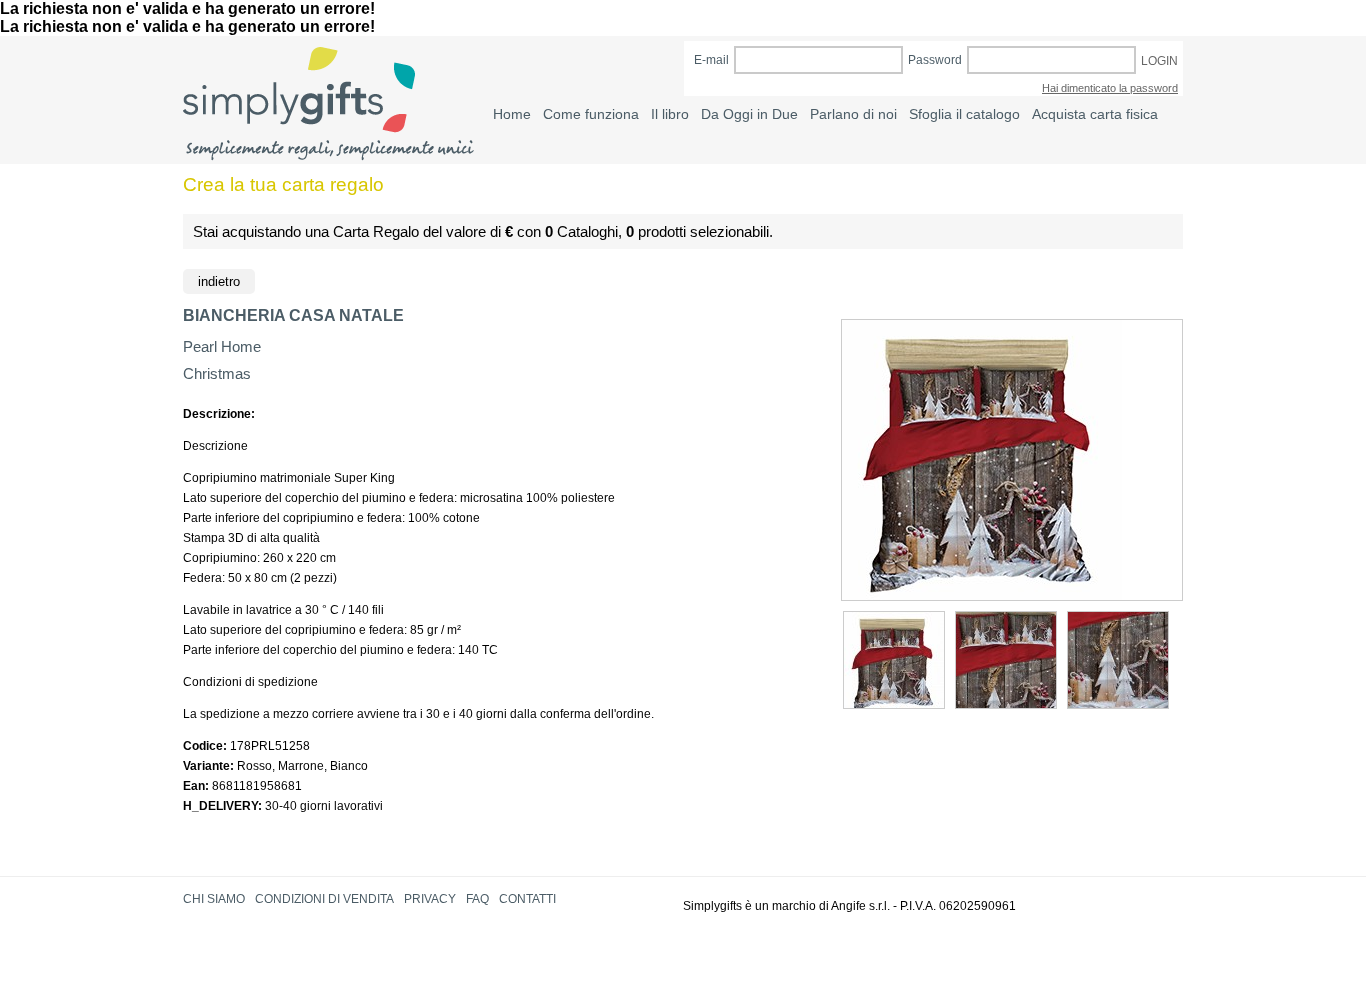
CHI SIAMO (214, 899)
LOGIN (1159, 61)
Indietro (219, 281)
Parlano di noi (853, 114)
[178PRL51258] (894, 660)
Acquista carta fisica (1095, 114)
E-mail (711, 60)
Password (935, 60)
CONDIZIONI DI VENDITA (324, 899)
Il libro (670, 114)
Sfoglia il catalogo (964, 114)
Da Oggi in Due (749, 114)
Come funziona (591, 114)
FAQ (477, 899)
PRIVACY (430, 899)
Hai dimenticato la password (1110, 88)
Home (512, 114)
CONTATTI (527, 899)
